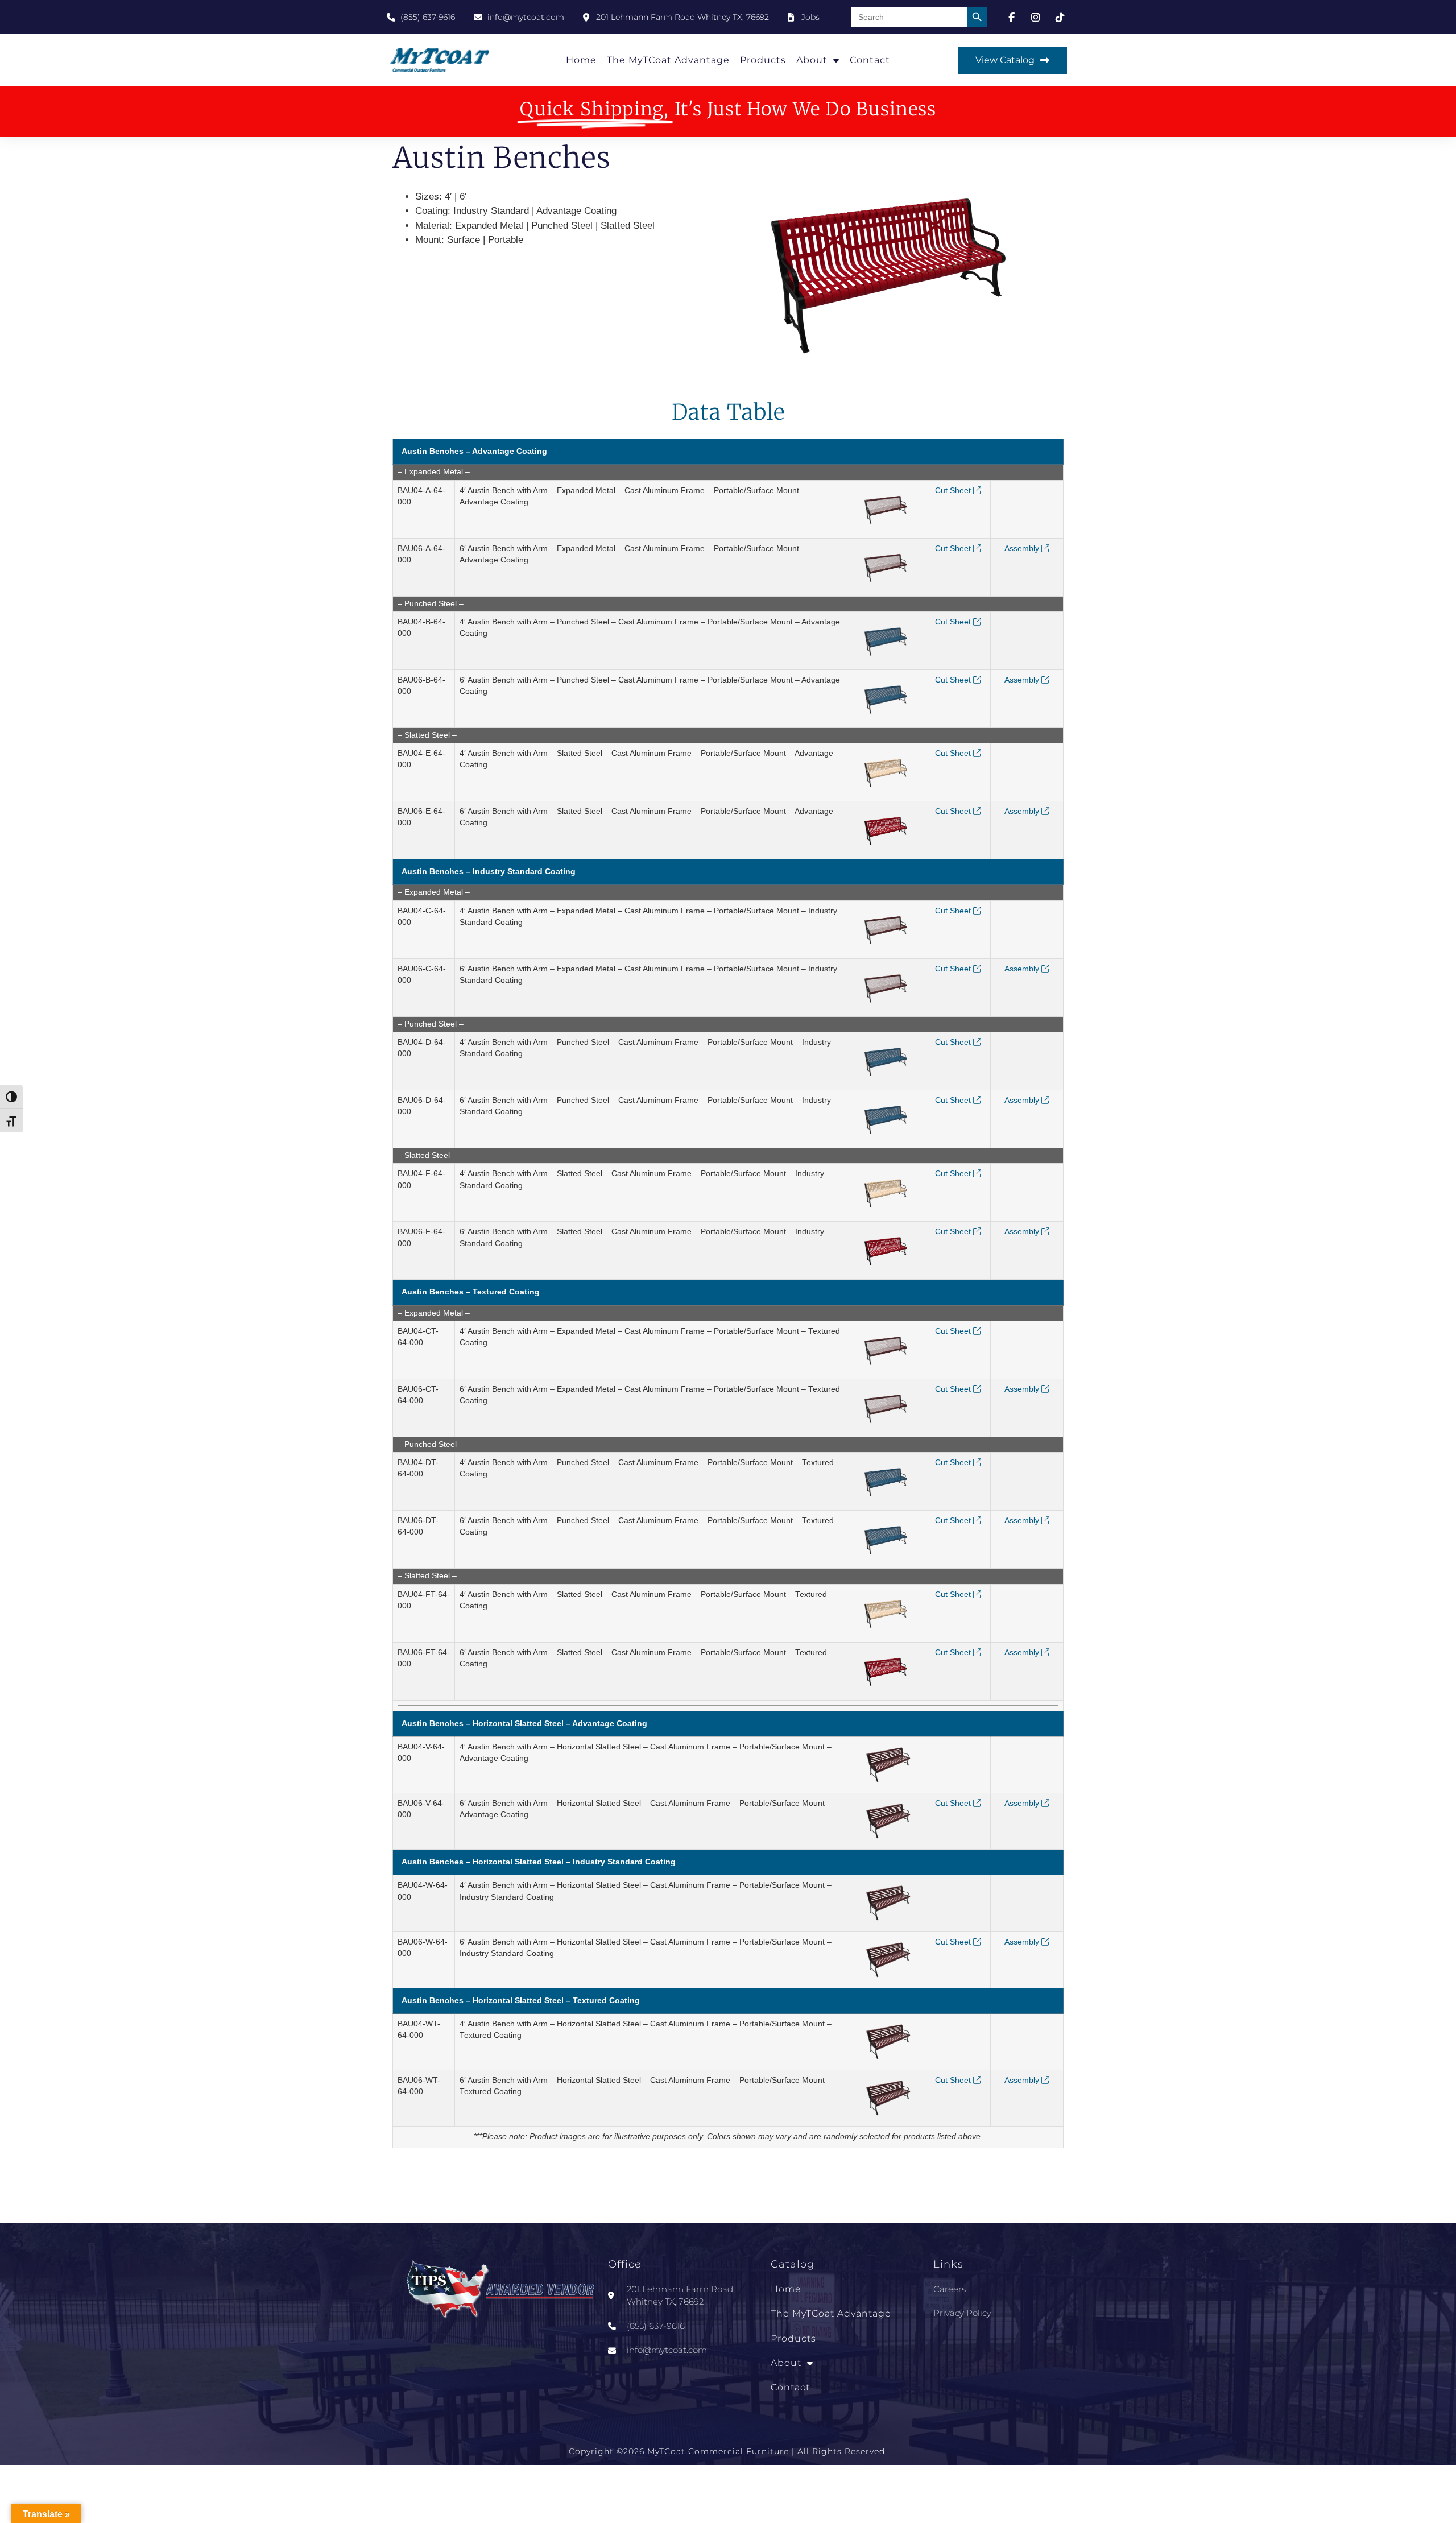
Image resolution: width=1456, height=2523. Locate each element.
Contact (870, 60)
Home (581, 60)
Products (763, 60)
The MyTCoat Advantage (668, 60)
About (812, 60)
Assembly (1023, 549)
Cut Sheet (954, 491)
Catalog (793, 2264)
